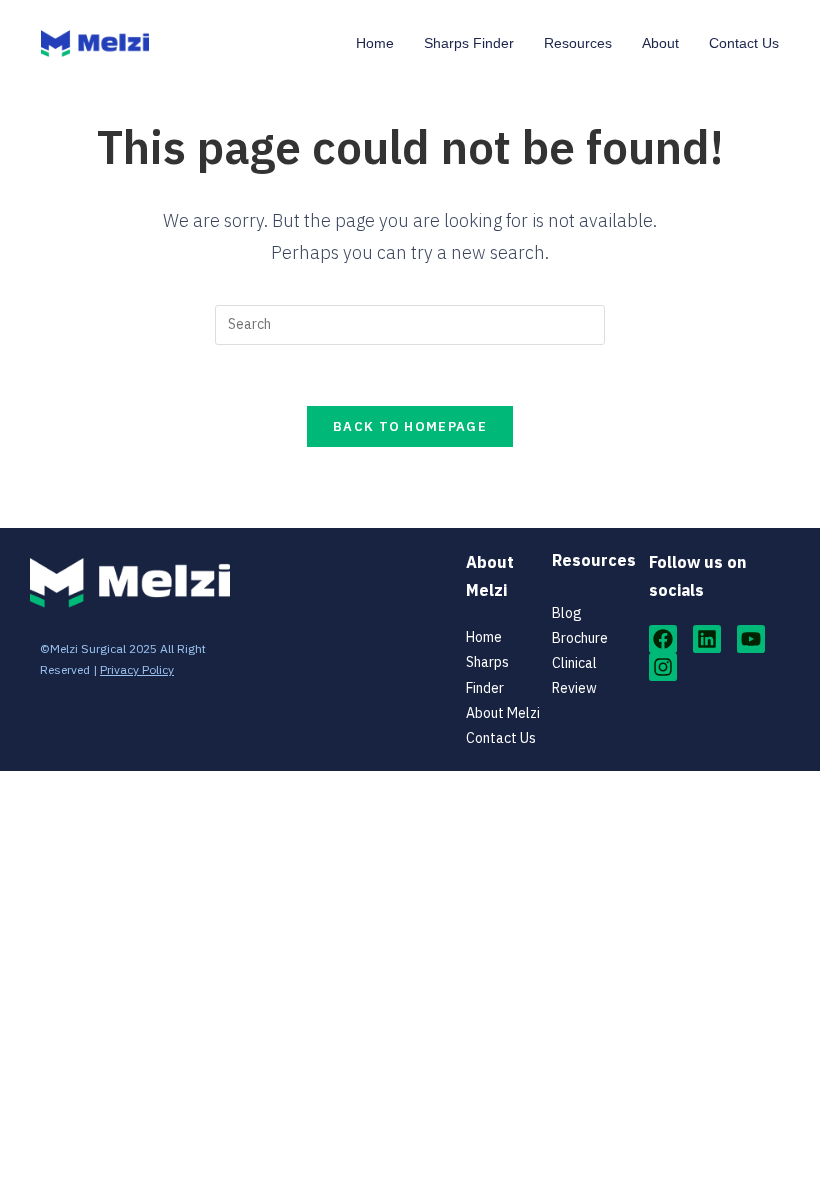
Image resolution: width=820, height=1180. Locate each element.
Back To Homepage (410, 426)
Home (375, 43)
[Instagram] (663, 667)
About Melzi (503, 713)
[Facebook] (663, 639)
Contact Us (744, 43)
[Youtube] (751, 639)
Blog (567, 613)
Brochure (580, 638)
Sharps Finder (469, 43)
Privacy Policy (137, 669)
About (660, 43)
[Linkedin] (707, 639)
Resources (578, 43)
